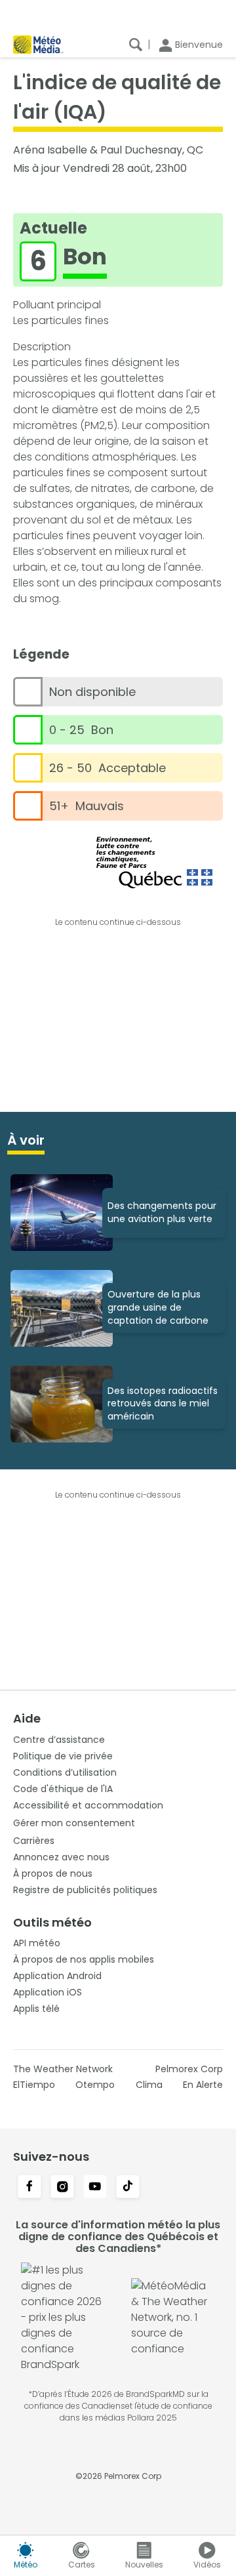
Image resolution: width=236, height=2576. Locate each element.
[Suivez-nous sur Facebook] (29, 2188)
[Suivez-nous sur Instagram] (62, 2188)
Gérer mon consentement (74, 1823)
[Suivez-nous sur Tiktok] (128, 2188)
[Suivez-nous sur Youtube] (95, 2188)
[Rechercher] (136, 45)
